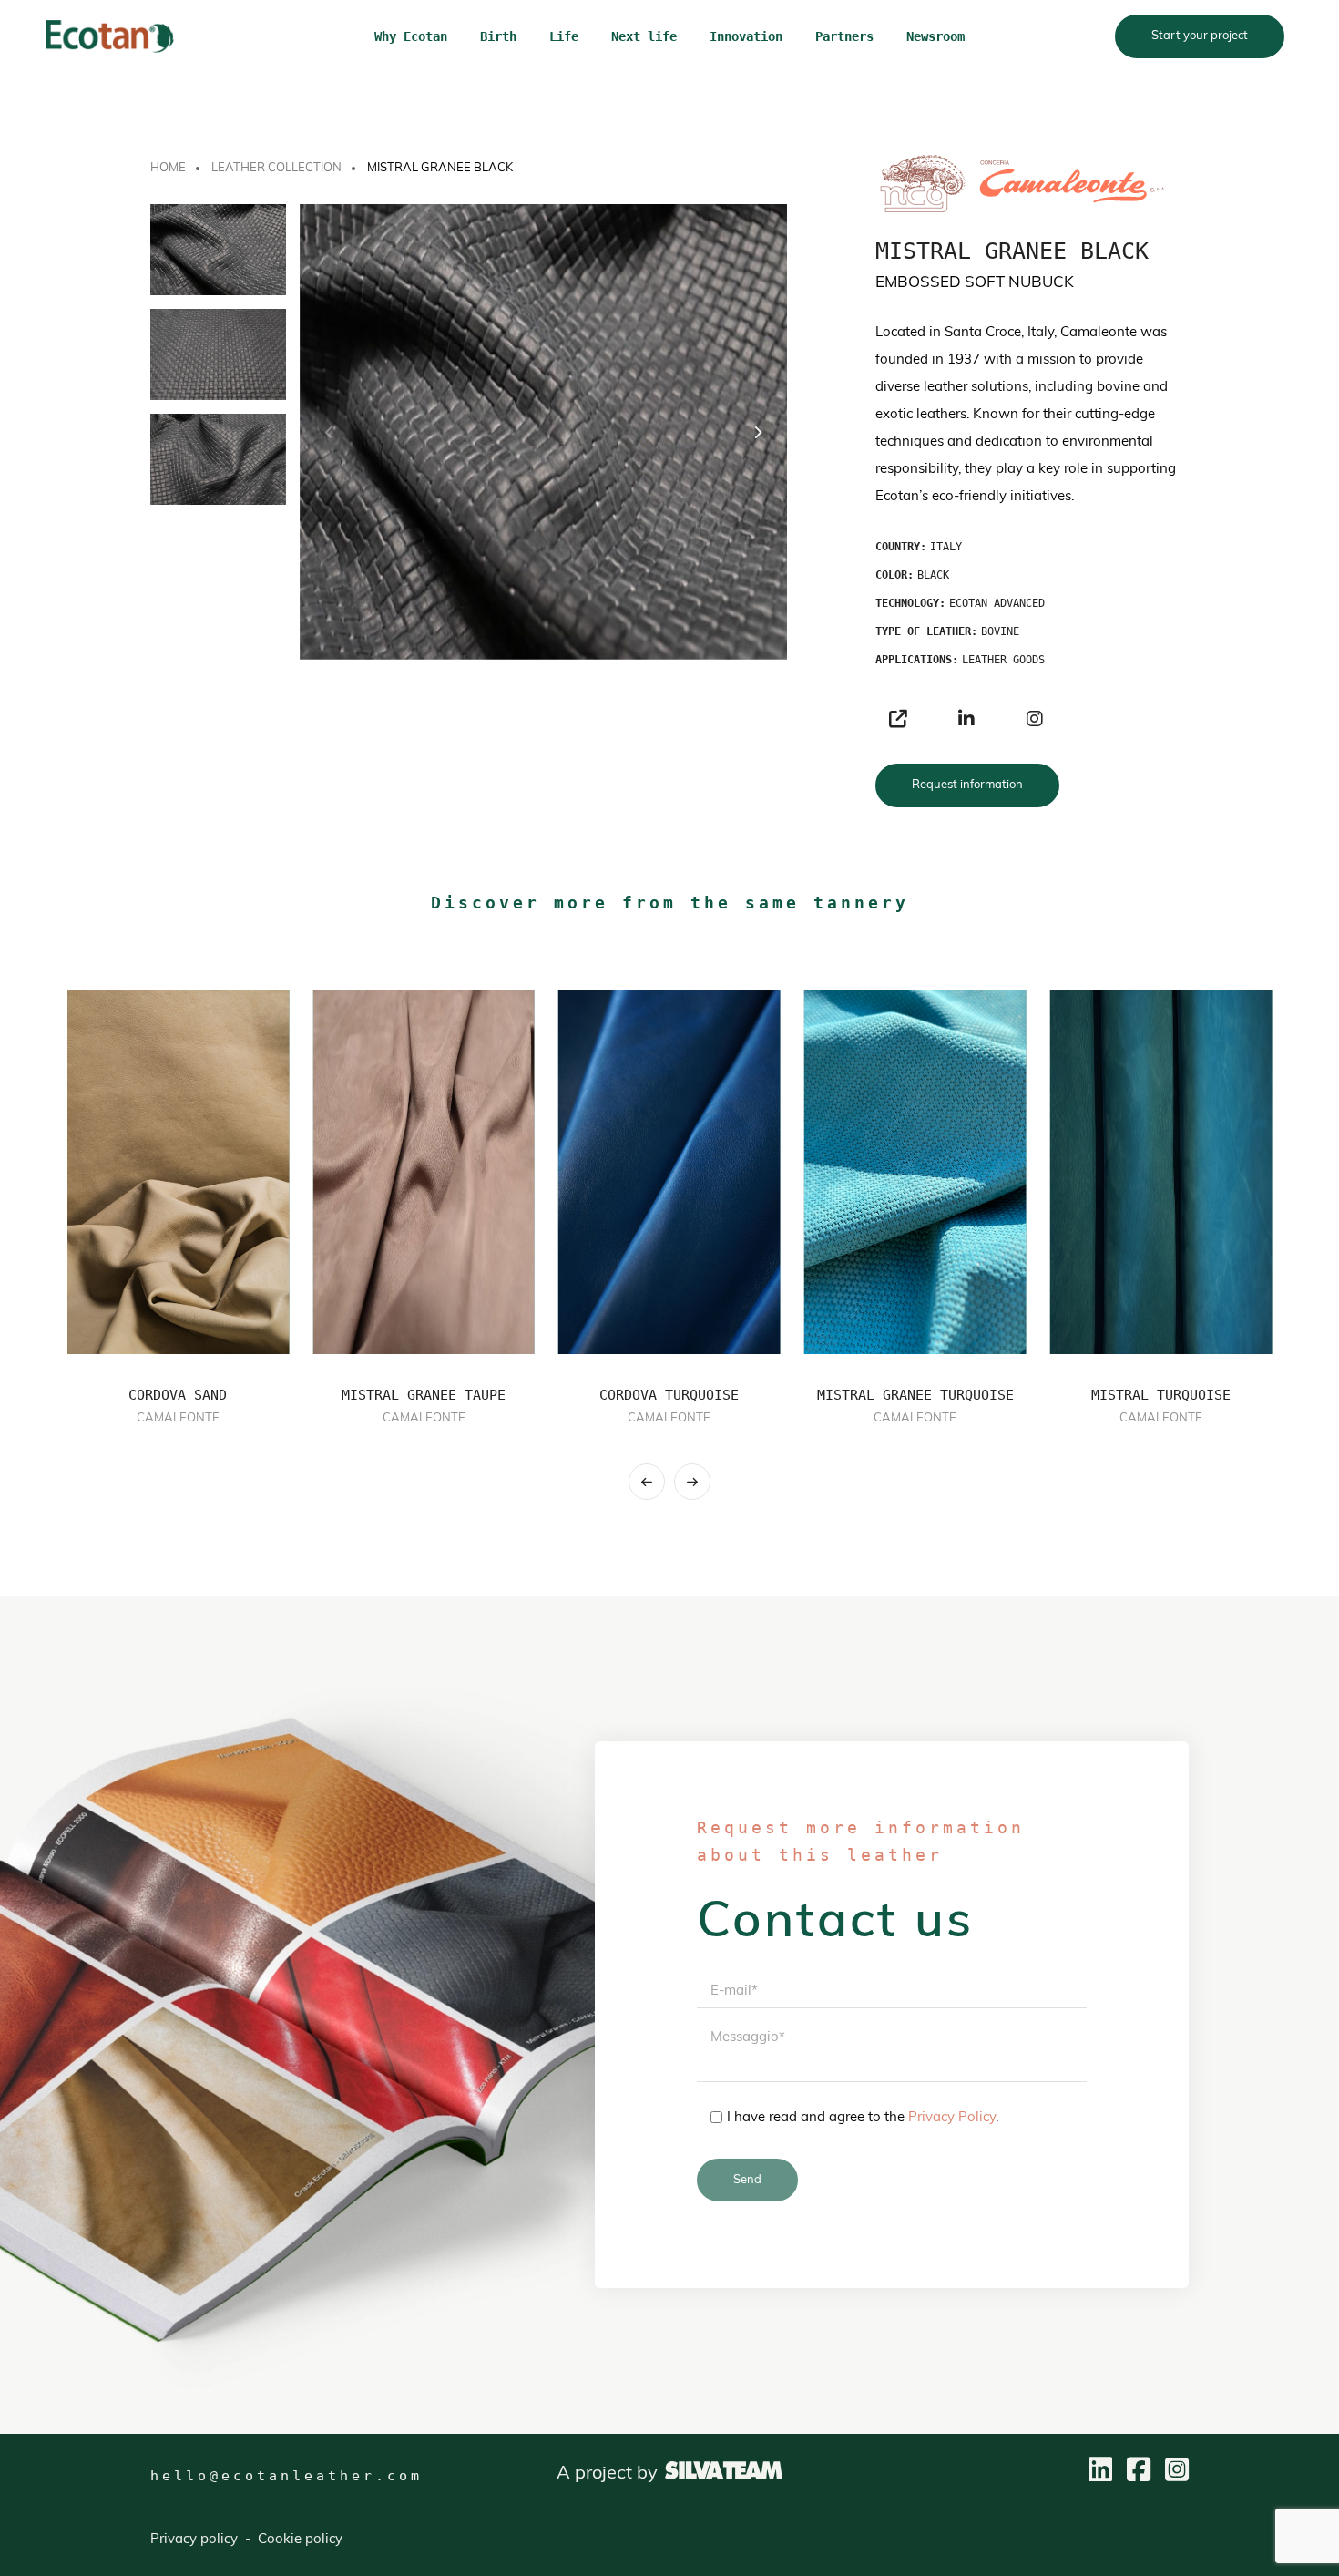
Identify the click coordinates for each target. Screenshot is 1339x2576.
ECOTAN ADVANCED (997, 603)
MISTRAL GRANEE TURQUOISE (915, 1395)
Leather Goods (1003, 660)
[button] (757, 432)
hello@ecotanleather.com (286, 2476)
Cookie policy (300, 2540)
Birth (498, 36)
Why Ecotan (411, 36)
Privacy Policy (952, 2118)
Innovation (746, 36)
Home (168, 168)
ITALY (946, 547)
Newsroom (935, 36)
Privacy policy (194, 2540)
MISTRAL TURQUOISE (1161, 1395)
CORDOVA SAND (178, 1395)
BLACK (933, 575)
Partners (844, 36)
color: (894, 575)
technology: (910, 603)
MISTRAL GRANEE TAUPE (424, 1395)
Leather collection (276, 168)
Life (564, 36)
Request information (967, 785)
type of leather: (926, 631)
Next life (644, 36)
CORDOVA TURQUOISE (669, 1395)
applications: (917, 660)
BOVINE (1000, 631)
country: (901, 547)
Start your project (1200, 36)
